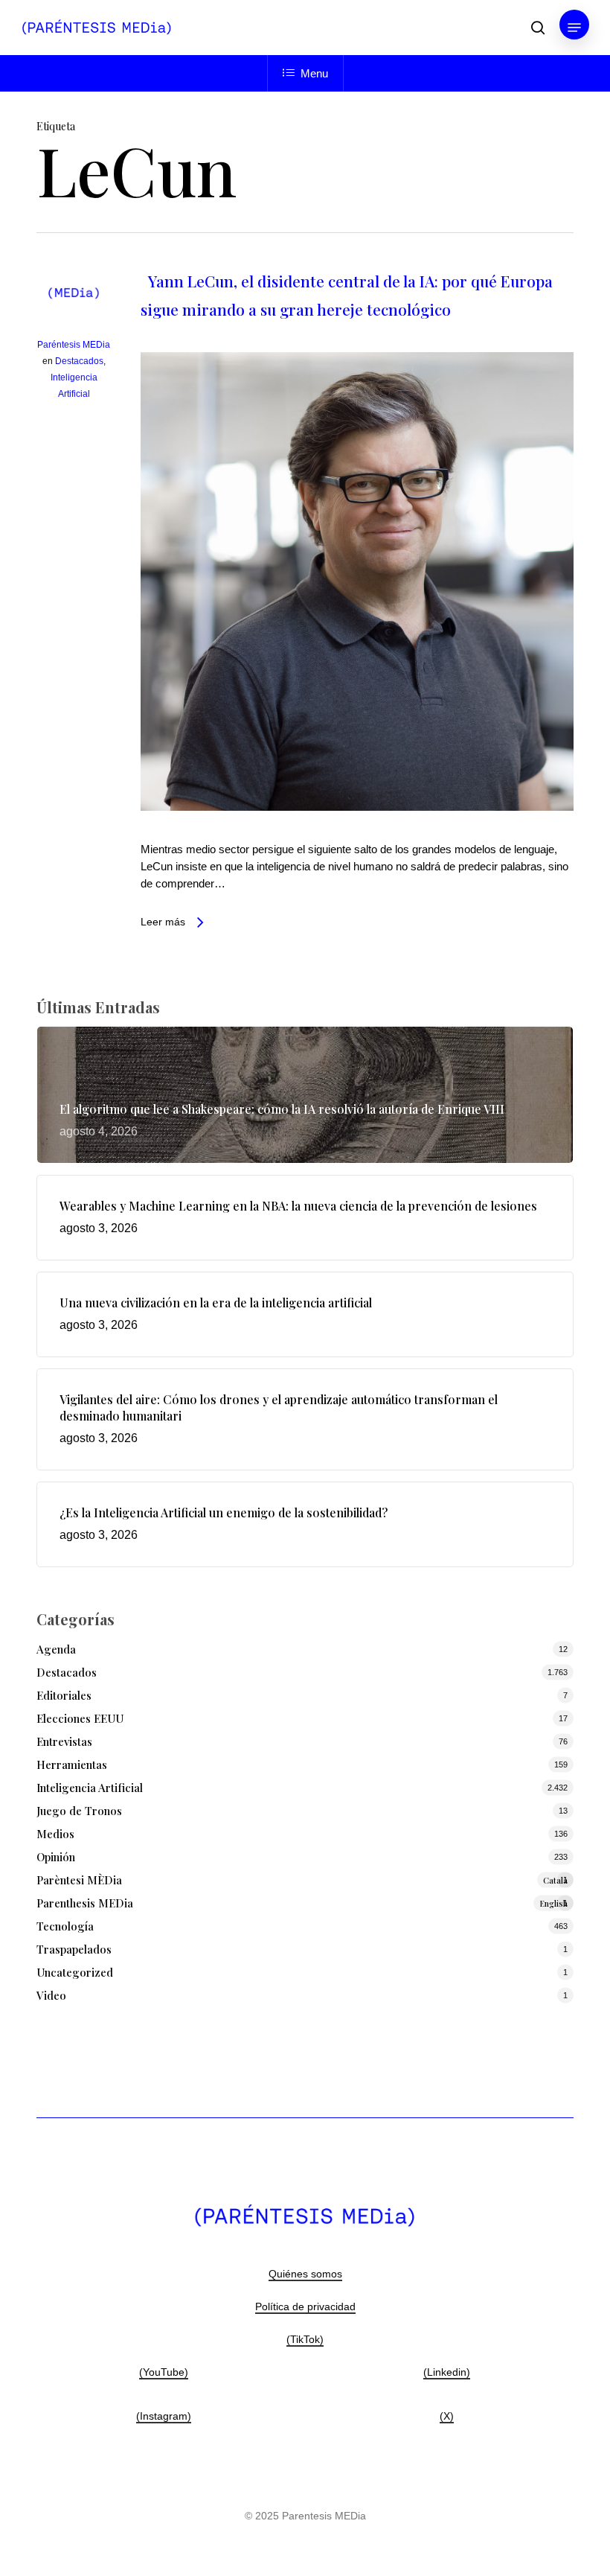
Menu (314, 73)
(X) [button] (447, 2416)
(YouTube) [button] (164, 2372)
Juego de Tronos (79, 1811)
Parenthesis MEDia (302, 1903)
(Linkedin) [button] (447, 2372)
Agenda (56, 1649)
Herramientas (72, 1764)
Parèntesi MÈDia (302, 1880)
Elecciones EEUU (80, 1718)
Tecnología (65, 1926)
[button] (574, 28)
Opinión (56, 1857)
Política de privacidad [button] (305, 2306)
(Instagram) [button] (164, 2416)
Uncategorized (75, 1972)
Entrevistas (64, 1741)
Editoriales (64, 1695)
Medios (55, 1834)
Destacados (79, 361)
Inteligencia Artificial (90, 1788)
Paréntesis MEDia (74, 345)
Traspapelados (74, 1949)
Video (51, 1995)
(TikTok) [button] (305, 2339)
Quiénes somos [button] (305, 2274)
